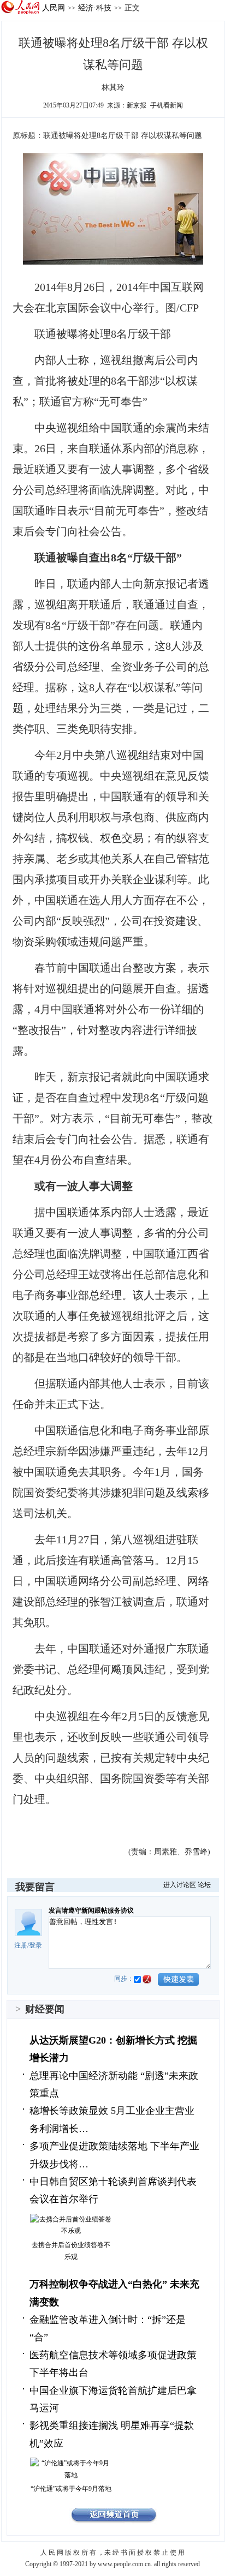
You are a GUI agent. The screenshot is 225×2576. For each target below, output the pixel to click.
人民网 (54, 8)
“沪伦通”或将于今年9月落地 (71, 2489)
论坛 (204, 1885)
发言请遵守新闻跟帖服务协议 (91, 1910)
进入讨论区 (180, 1885)
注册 (21, 1945)
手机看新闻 (167, 105)
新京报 (137, 105)
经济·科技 (95, 8)
